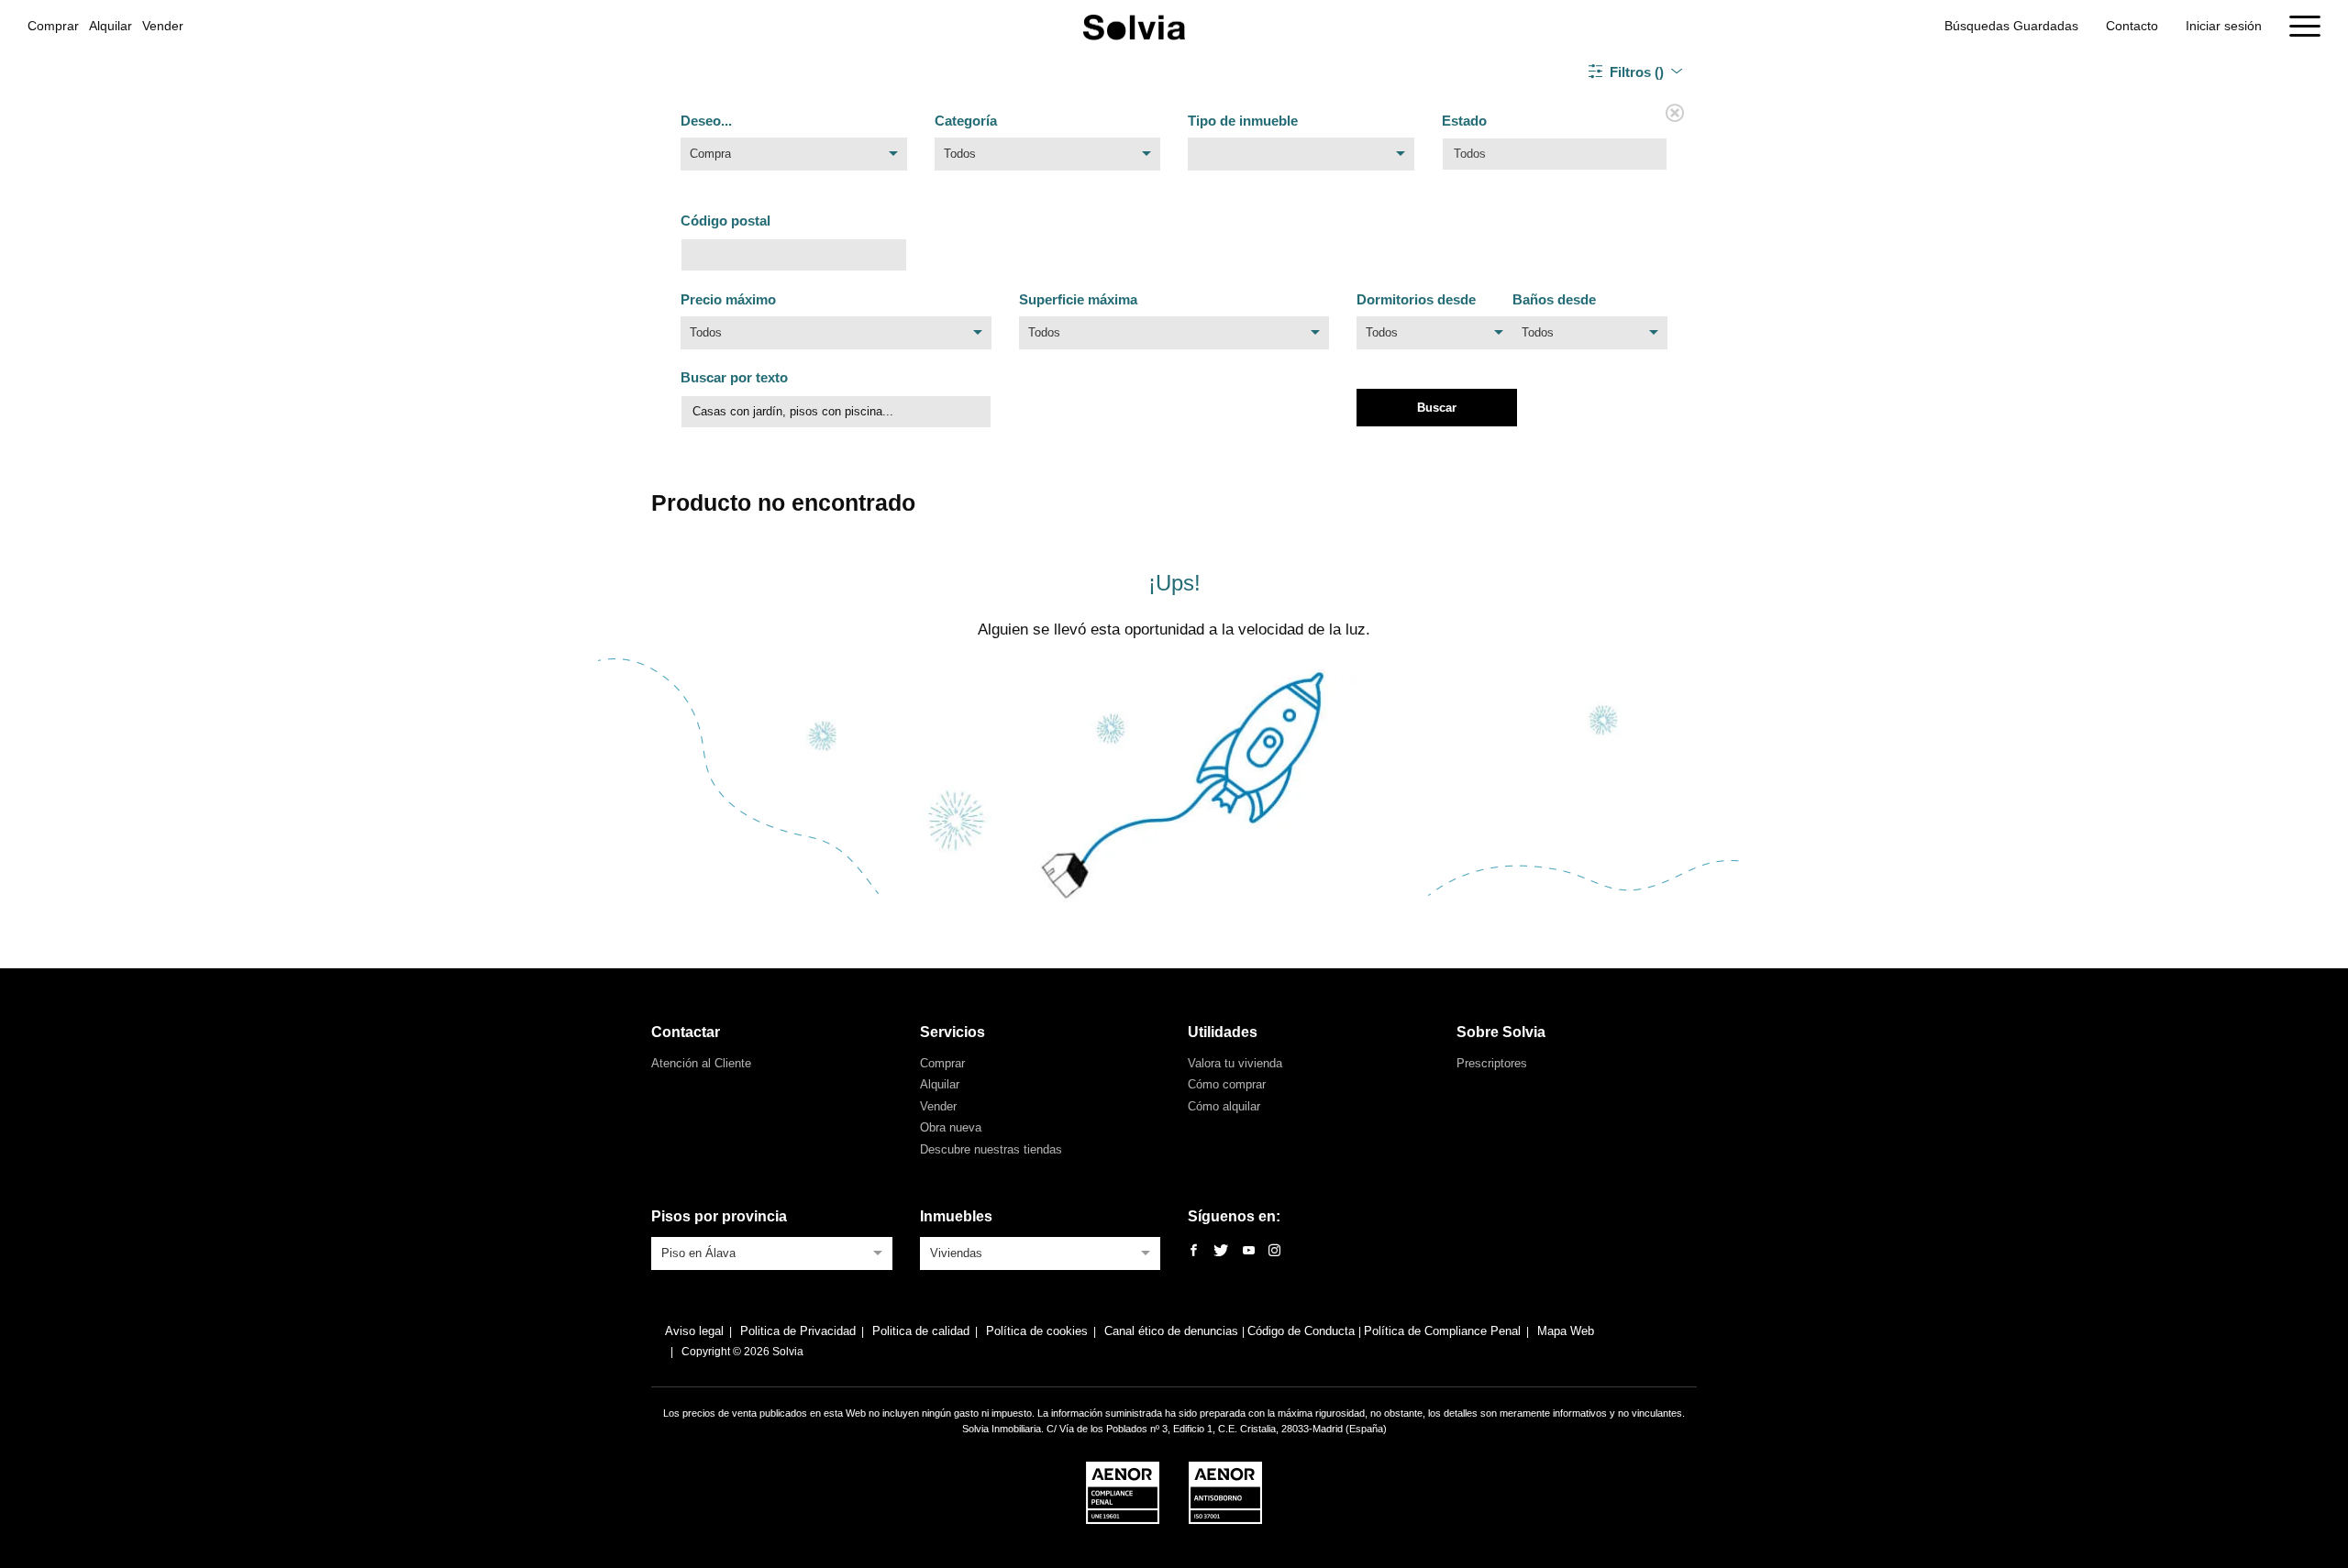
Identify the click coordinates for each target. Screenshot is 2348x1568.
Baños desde (1554, 299)
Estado (1464, 121)
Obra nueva (951, 1127)
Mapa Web (1566, 1331)
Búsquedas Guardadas (2011, 26)
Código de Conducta (1303, 1331)
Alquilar (111, 26)
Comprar (53, 26)
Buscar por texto (734, 377)
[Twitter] (1221, 1251)
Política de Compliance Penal (1442, 1331)
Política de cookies (1037, 1331)
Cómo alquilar (1224, 1106)
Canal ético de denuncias (1173, 1331)
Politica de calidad (921, 1331)
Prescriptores (1492, 1063)
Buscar (1437, 408)
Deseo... (706, 121)
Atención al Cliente (701, 1063)
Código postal (725, 221)
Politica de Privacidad (798, 1331)
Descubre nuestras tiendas (991, 1149)
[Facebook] (1194, 1251)
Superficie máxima (1078, 299)
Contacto (2132, 26)
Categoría (966, 121)
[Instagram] (1274, 1251)
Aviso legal (694, 1331)
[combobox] (794, 159)
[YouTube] (1249, 1251)
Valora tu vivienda (1235, 1063)
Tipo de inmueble (1243, 121)
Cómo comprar (1227, 1084)
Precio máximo (728, 299)
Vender (163, 26)
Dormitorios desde (1416, 299)
